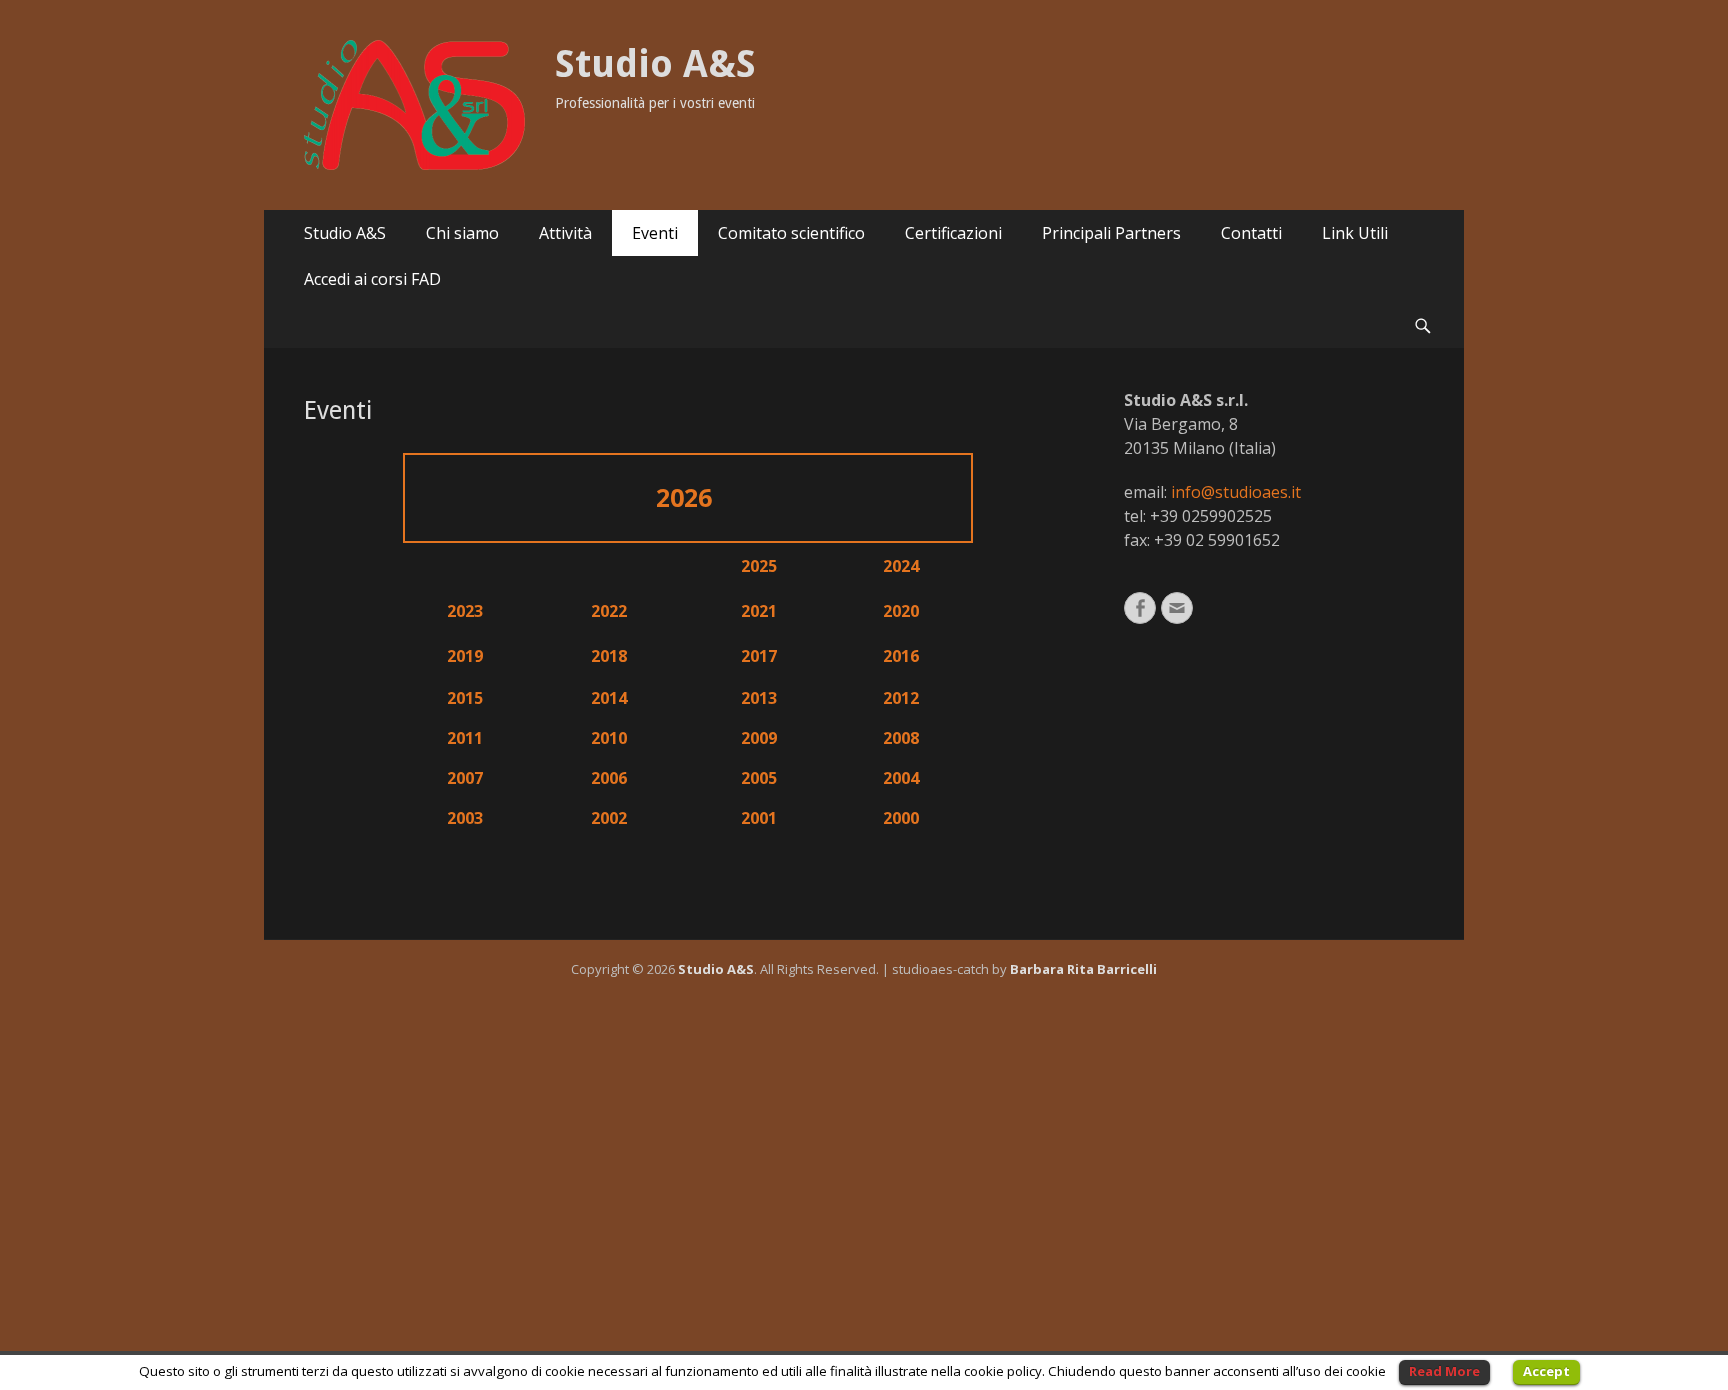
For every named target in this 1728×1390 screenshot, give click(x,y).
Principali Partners (1111, 233)
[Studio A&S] (414, 105)
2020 (901, 611)
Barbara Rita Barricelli (1083, 969)
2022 (609, 611)
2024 (901, 566)
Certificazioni (953, 233)
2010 (609, 738)
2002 (609, 818)
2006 (609, 778)
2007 (465, 778)
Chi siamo (462, 233)
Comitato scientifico (791, 233)
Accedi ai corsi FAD (372, 279)
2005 (759, 778)
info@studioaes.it (1236, 492)
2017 (759, 656)
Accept (1546, 1371)
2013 (759, 698)
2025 (759, 566)
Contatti (1251, 233)
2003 (465, 818)
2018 (609, 656)
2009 (759, 738)
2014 (609, 698)
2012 (901, 698)
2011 (465, 738)
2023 (465, 611)
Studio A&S (655, 64)
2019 (465, 656)
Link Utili (1355, 233)
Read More (1444, 1371)
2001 (759, 818)
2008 (901, 738)
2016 (901, 656)
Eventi (655, 233)
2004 (901, 778)
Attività (565, 233)
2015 (465, 698)
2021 (759, 611)
